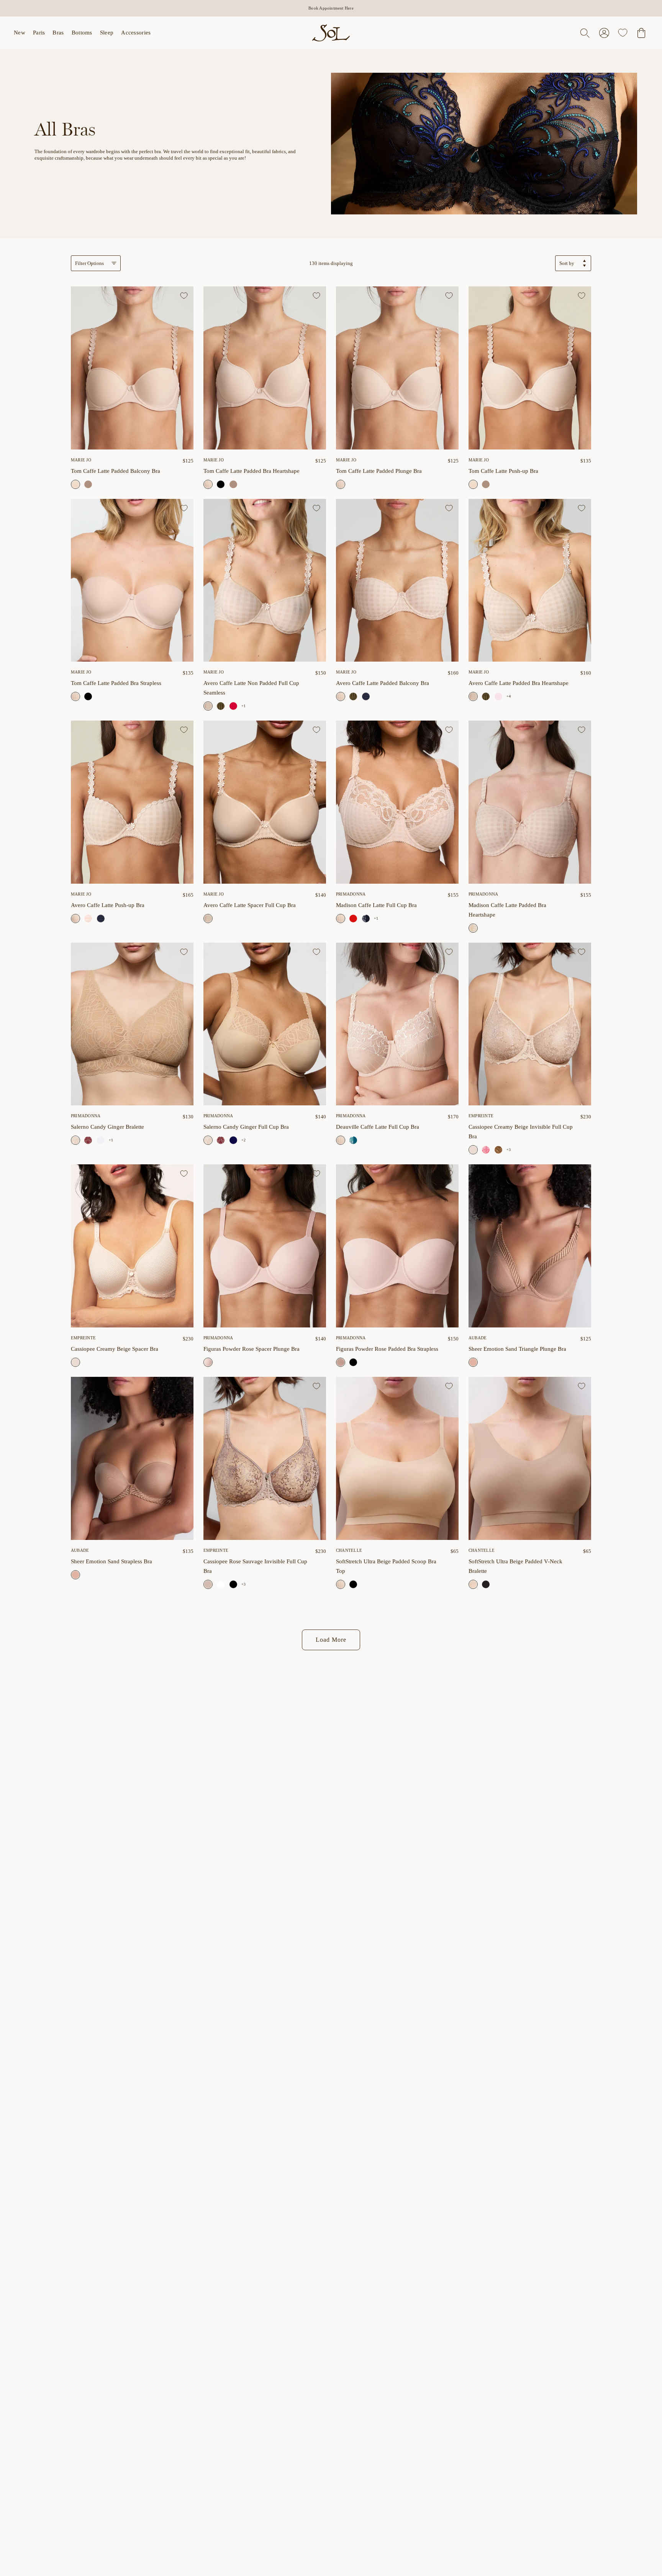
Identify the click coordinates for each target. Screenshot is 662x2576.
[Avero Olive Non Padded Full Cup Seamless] (221, 706)
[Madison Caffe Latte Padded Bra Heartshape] (530, 802)
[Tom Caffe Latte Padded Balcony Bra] (132, 368)
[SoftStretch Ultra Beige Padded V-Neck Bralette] (530, 1458)
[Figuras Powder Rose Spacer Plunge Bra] (265, 1246)
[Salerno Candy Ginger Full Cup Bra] (265, 1024)
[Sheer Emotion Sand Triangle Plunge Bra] (530, 1246)
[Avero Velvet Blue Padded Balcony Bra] (366, 696)
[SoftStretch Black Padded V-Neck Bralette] (486, 1584)
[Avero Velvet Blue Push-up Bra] (101, 919)
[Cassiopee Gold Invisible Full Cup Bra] (498, 1150)
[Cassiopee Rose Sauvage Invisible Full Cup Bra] (265, 1458)
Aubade (478, 1338)
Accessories (136, 33)
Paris (39, 33)
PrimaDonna (351, 894)
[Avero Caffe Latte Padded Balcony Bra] (397, 580)
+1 (243, 706)
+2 (243, 1140)
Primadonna (86, 1116)
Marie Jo (81, 460)
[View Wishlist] (623, 33)
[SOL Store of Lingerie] (331, 33)
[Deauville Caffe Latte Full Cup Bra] (397, 1024)
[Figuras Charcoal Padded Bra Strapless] (353, 1362)
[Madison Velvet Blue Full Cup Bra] (366, 919)
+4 (509, 696)
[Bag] (641, 33)
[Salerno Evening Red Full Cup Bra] (221, 1140)
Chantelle (349, 1550)
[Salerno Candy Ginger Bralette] (132, 1024)
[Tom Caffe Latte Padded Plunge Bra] (397, 368)
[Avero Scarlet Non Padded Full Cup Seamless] (233, 706)
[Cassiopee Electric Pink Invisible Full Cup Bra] (486, 1150)
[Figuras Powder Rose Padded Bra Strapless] (397, 1246)
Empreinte (481, 1116)
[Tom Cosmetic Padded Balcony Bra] (88, 484)
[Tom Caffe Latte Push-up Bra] (530, 368)
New (20, 33)
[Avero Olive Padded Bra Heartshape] (486, 696)
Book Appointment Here (331, 8)
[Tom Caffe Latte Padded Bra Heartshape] (265, 368)
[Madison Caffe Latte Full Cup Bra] (397, 802)
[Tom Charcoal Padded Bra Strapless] (88, 696)
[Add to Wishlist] (184, 296)
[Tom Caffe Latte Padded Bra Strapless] (132, 580)
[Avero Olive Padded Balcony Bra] (353, 696)
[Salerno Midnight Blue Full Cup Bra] (233, 1140)
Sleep (107, 33)
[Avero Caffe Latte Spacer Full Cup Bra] (265, 802)
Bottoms (82, 33)
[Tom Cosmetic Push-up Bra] (486, 484)
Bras (58, 33)
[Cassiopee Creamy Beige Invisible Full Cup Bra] (530, 1024)
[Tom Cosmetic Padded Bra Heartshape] (233, 484)
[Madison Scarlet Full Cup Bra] (353, 919)
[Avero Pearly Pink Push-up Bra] (88, 919)
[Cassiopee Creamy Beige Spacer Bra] (132, 1246)
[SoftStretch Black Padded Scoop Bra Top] (353, 1584)
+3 (509, 1150)
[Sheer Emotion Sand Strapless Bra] (132, 1458)
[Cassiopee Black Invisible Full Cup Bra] (233, 1584)
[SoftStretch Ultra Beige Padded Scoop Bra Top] (397, 1458)
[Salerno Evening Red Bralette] (88, 1140)
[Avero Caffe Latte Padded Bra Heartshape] (530, 580)
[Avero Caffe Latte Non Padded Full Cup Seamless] (265, 580)
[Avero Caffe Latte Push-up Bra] (132, 802)
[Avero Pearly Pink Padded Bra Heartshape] (498, 696)
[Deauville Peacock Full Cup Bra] (353, 1140)
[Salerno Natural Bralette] (101, 1140)
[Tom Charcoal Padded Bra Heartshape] (221, 484)
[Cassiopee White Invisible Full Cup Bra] (221, 1584)
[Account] (604, 33)
